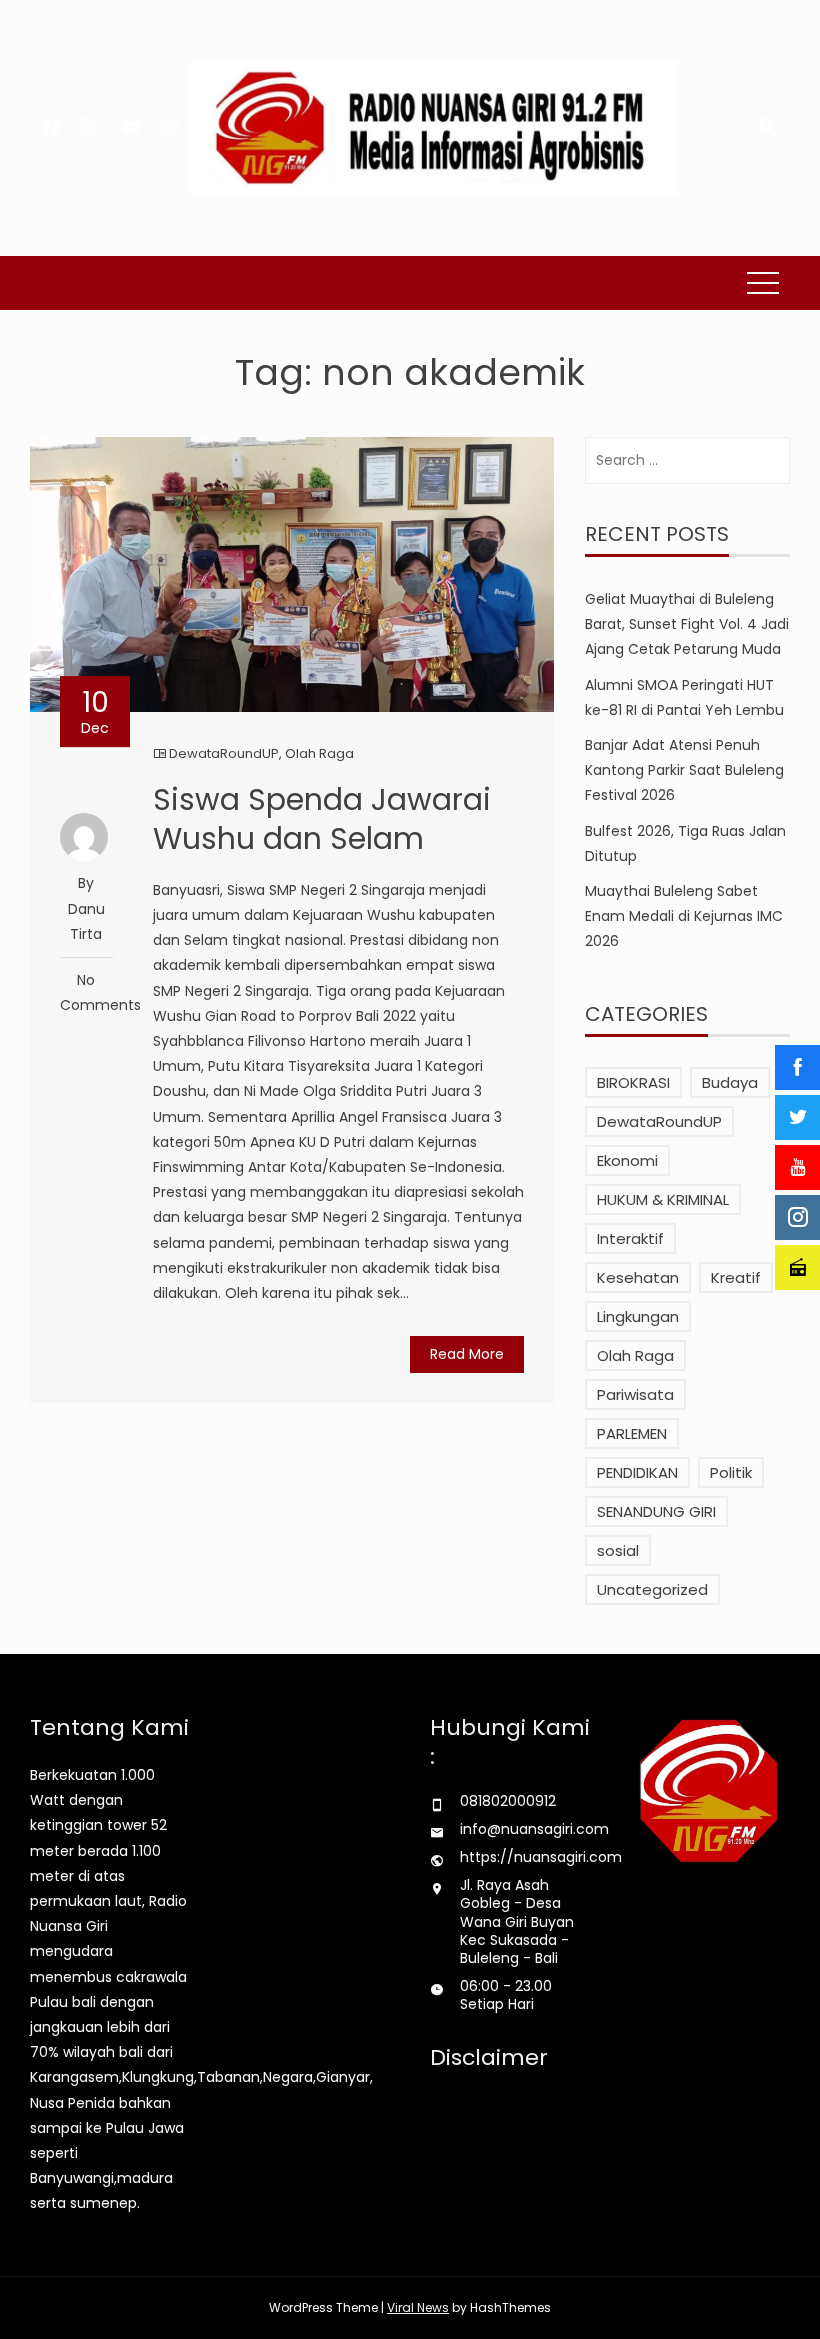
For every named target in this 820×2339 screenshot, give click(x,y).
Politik (731, 1472)
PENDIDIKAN (637, 1472)
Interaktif (630, 1238)
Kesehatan (638, 1277)
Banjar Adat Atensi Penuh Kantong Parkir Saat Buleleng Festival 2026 (684, 770)
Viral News (418, 2307)
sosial (618, 1550)
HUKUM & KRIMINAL (663, 1199)
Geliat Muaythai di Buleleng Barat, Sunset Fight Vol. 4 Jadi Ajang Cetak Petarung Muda (687, 624)
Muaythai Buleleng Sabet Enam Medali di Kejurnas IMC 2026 (684, 916)
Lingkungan (638, 1316)
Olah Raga (319, 753)
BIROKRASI (633, 1082)
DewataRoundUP (224, 753)
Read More (467, 1354)
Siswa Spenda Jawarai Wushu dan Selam (322, 819)
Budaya (730, 1082)
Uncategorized (652, 1589)
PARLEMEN (632, 1433)
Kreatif (736, 1277)
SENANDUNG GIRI (656, 1511)
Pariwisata (635, 1394)
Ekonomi (627, 1160)
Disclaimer (489, 2057)
